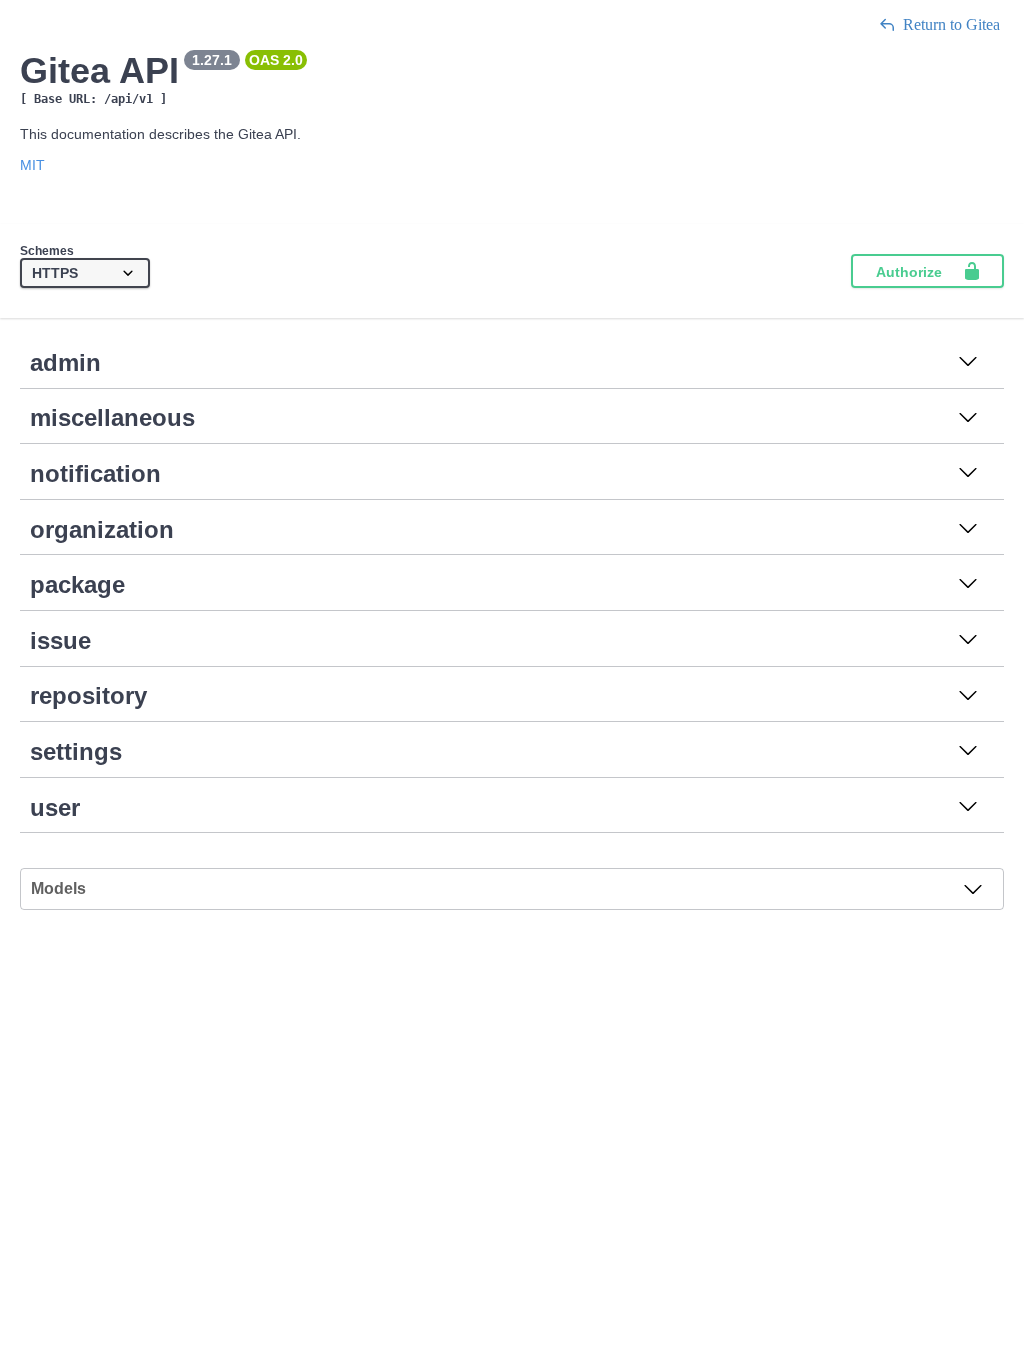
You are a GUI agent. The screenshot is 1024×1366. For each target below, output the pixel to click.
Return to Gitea (951, 24)
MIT (32, 165)
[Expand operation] (968, 363)
